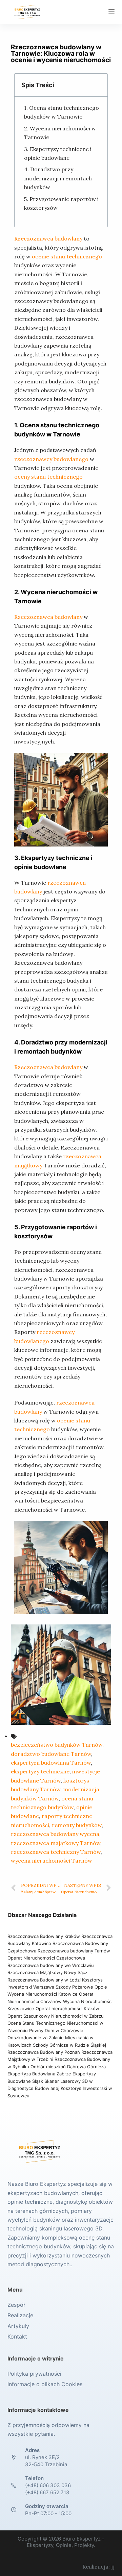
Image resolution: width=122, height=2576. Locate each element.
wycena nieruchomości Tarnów (52, 1861)
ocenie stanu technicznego (67, 256)
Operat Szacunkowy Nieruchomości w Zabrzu (56, 2016)
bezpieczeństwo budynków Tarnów (57, 1745)
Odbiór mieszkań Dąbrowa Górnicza (68, 2067)
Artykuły (18, 2326)
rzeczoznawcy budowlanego (51, 459)
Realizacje (20, 2315)
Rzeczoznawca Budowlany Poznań (44, 2052)
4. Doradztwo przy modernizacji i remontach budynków (58, 178)
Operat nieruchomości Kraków (67, 2009)
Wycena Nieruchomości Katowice (43, 1994)
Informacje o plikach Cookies (45, 2384)
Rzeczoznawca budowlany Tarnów (74, 1951)
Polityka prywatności (34, 2374)
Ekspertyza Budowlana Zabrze (39, 2074)
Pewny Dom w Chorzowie (56, 2030)
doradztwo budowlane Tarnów (51, 1754)
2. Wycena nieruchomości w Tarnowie (60, 133)
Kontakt (17, 2337)
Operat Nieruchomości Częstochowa (46, 1958)
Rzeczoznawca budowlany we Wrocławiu (51, 1965)
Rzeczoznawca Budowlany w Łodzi (45, 1980)
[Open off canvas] (111, 12)
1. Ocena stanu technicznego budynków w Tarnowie (62, 112)
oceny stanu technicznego (48, 477)
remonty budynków (77, 1825)
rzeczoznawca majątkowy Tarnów (56, 1843)
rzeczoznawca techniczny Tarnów (56, 1852)
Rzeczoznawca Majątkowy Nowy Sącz (47, 1972)
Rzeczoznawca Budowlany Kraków (44, 1936)
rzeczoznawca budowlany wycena (55, 1834)
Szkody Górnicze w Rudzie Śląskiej (69, 2045)
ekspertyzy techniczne (40, 1771)
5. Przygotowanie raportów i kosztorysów (61, 203)
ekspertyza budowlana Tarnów (51, 1763)
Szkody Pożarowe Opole (81, 1987)
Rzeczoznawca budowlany (48, 238)
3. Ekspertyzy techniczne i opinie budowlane (58, 153)
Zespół (16, 2305)
